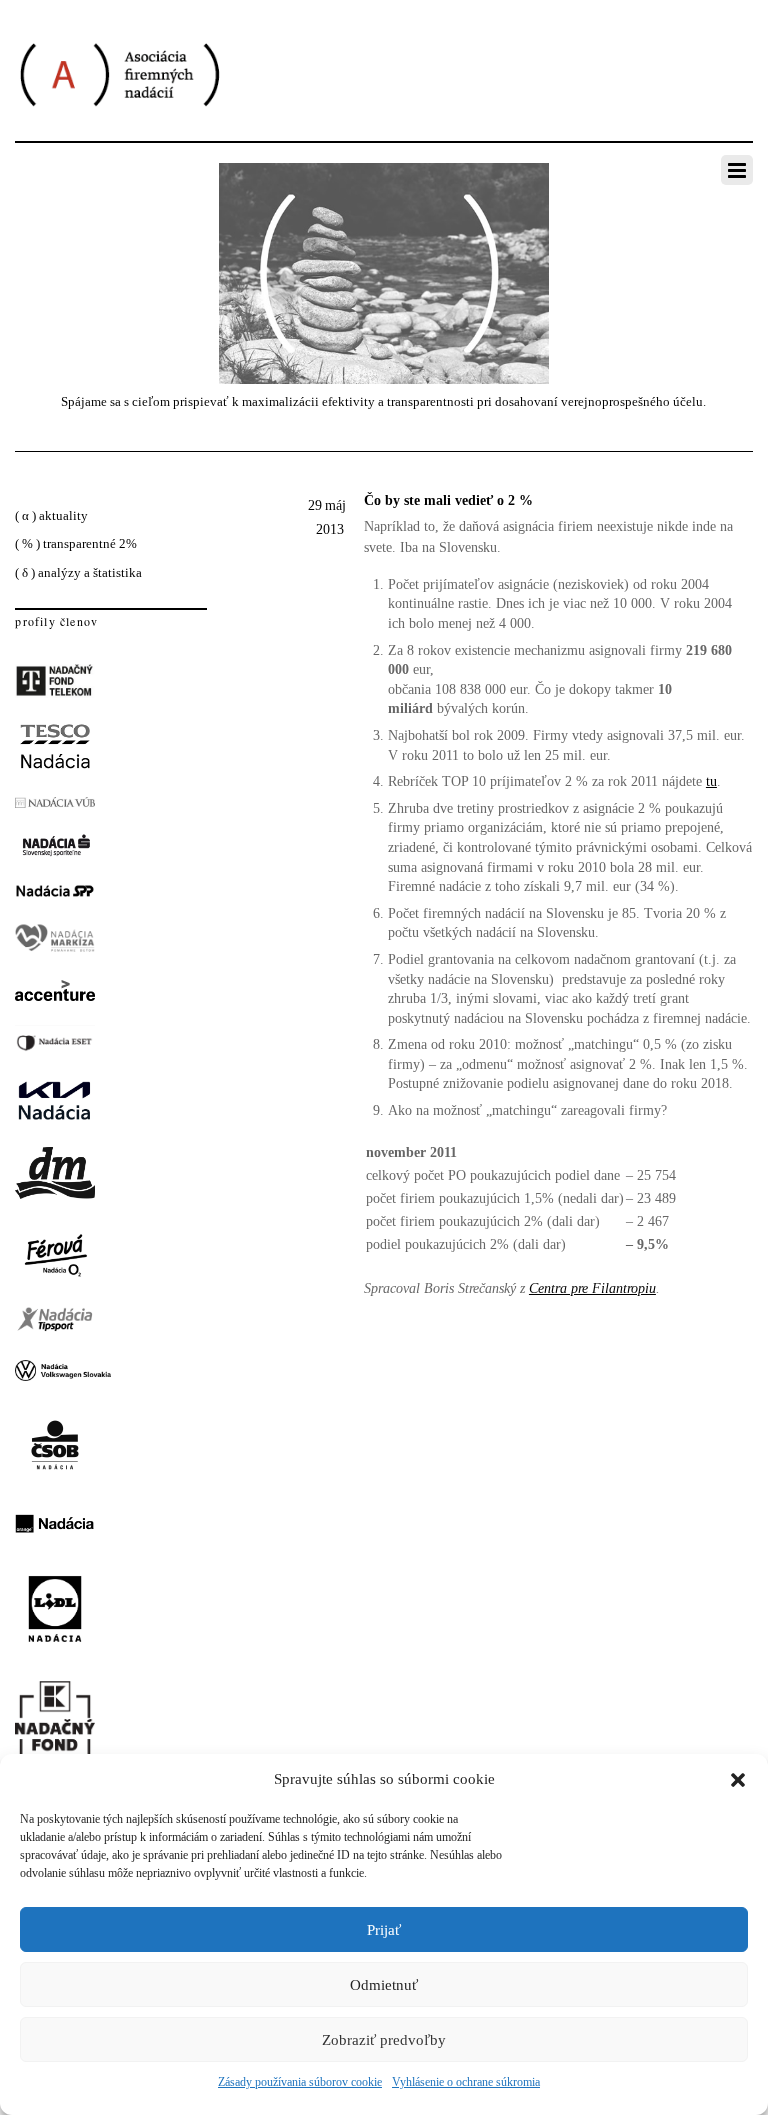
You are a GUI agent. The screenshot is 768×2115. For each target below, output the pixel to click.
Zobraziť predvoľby (384, 2040)
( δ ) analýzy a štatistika (78, 572)
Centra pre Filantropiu (592, 1288)
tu (711, 781)
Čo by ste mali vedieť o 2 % (448, 500)
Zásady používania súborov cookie (300, 2082)
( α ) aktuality (51, 515)
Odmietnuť (384, 1985)
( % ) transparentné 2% (76, 543)
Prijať (384, 1930)
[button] (738, 1780)
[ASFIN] (119, 125)
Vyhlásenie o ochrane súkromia (466, 2082)
